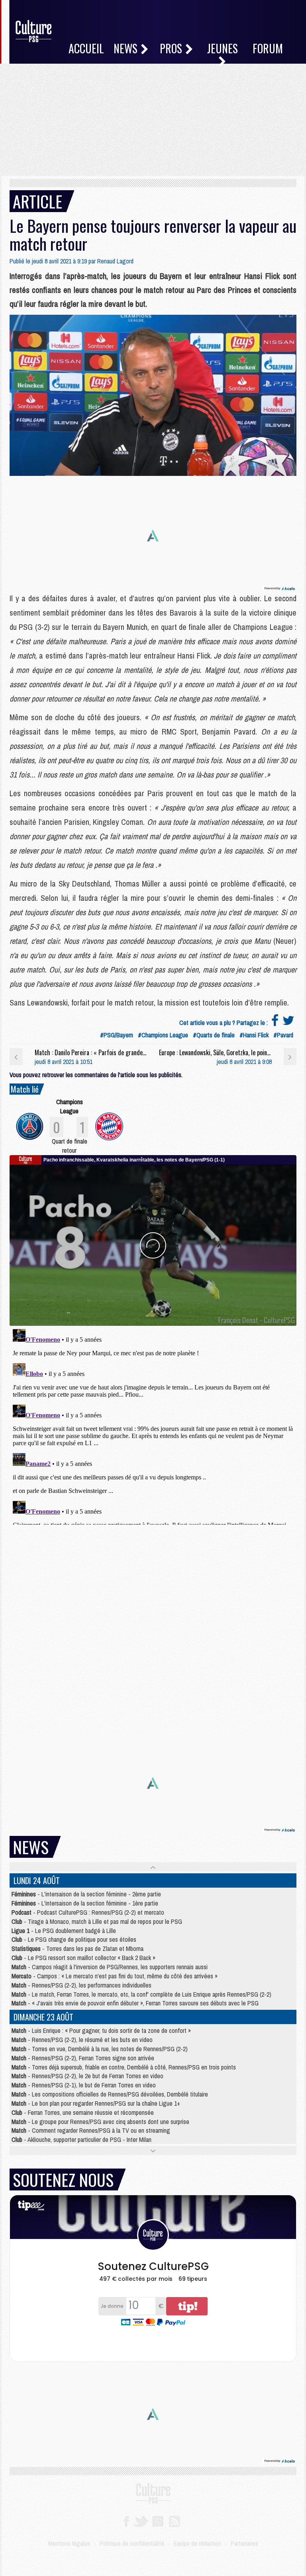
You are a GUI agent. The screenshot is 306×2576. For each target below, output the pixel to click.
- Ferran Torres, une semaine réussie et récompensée (83, 2112)
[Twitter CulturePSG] (140, 2521)
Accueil (86, 48)
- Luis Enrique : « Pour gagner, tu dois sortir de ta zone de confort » (101, 2030)
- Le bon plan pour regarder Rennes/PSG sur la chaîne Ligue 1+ (96, 2103)
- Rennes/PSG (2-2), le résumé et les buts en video (82, 2040)
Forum (268, 48)
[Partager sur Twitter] (288, 1023)
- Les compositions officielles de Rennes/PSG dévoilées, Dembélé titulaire (110, 2094)
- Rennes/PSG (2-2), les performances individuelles (81, 1985)
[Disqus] (153, 1425)
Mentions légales (69, 2543)
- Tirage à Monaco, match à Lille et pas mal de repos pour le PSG (97, 1921)
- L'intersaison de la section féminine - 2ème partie (86, 1894)
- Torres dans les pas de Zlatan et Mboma (77, 1949)
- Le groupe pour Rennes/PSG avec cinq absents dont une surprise (100, 2122)
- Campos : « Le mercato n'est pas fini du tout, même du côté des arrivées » (115, 1976)
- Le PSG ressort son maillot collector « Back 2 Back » (83, 1958)
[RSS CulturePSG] (175, 2521)
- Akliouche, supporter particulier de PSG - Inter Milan (81, 2140)
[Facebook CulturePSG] (126, 2521)
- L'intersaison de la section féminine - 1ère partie (85, 1903)
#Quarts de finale (214, 1035)
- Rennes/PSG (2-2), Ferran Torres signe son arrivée (83, 2058)
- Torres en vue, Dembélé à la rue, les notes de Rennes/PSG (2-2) (100, 2049)
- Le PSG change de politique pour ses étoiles (74, 1939)
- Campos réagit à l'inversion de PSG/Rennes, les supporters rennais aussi (110, 1967)
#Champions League (163, 1035)
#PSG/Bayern (117, 1035)
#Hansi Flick (254, 1035)
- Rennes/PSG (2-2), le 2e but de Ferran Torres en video (87, 2076)
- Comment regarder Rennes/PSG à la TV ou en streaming (91, 2130)
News (127, 48)
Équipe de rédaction (197, 2543)
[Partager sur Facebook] (275, 1023)
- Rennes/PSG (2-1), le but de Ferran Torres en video (84, 2085)
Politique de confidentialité (132, 2543)
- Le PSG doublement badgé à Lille (64, 1931)
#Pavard (283, 1035)
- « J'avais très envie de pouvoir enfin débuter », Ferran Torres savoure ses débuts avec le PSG (135, 2003)
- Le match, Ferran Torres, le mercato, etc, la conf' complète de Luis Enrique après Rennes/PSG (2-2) (141, 1994)
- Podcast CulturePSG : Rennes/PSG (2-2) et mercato (88, 1912)
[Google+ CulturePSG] (158, 2521)
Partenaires (244, 2543)
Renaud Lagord (115, 261)
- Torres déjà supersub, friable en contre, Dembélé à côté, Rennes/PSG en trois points (124, 2067)
